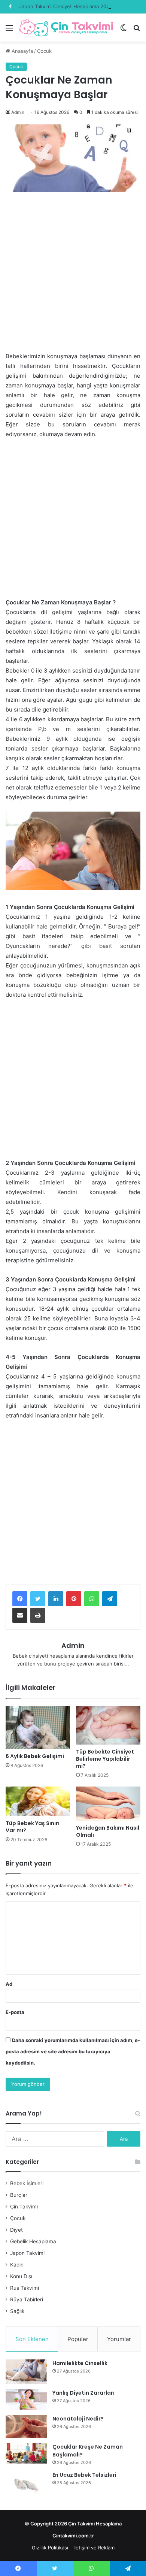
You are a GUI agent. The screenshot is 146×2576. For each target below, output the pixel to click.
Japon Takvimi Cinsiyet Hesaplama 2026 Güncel (75, 6)
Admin (18, 112)
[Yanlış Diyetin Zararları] (26, 2399)
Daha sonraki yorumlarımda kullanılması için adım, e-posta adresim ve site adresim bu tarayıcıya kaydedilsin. (73, 2051)
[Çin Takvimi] (66, 28)
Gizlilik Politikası (50, 2548)
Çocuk (44, 51)
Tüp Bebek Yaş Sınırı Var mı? (33, 1827)
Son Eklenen (32, 2339)
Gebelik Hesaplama (33, 2241)
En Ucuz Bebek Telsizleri (84, 2475)
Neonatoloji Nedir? (78, 2419)
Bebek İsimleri (27, 2183)
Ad (9, 1984)
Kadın (17, 2265)
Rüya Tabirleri (27, 2299)
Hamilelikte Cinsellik (80, 2363)
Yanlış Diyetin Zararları (83, 2393)
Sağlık (17, 2311)
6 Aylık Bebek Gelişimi (35, 1756)
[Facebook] (20, 1599)
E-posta (15, 2012)
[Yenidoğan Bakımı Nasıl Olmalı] (108, 1803)
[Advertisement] (73, 275)
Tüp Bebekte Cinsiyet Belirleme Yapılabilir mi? (105, 1759)
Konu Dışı (21, 2276)
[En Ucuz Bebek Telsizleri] (26, 2485)
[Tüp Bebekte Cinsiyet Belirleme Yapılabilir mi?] (108, 1725)
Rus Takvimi (25, 2288)
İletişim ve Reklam (94, 2548)
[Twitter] (38, 1599)
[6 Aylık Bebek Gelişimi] (38, 1728)
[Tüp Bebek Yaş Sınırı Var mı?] (38, 1801)
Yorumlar (119, 2339)
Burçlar (19, 2195)
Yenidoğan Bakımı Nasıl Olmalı (108, 1831)
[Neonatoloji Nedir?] (26, 2426)
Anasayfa (22, 51)
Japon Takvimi (27, 2253)
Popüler (78, 2339)
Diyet (16, 2230)
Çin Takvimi (24, 2207)
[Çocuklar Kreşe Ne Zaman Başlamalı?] (26, 2453)
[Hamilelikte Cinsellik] (26, 2372)
